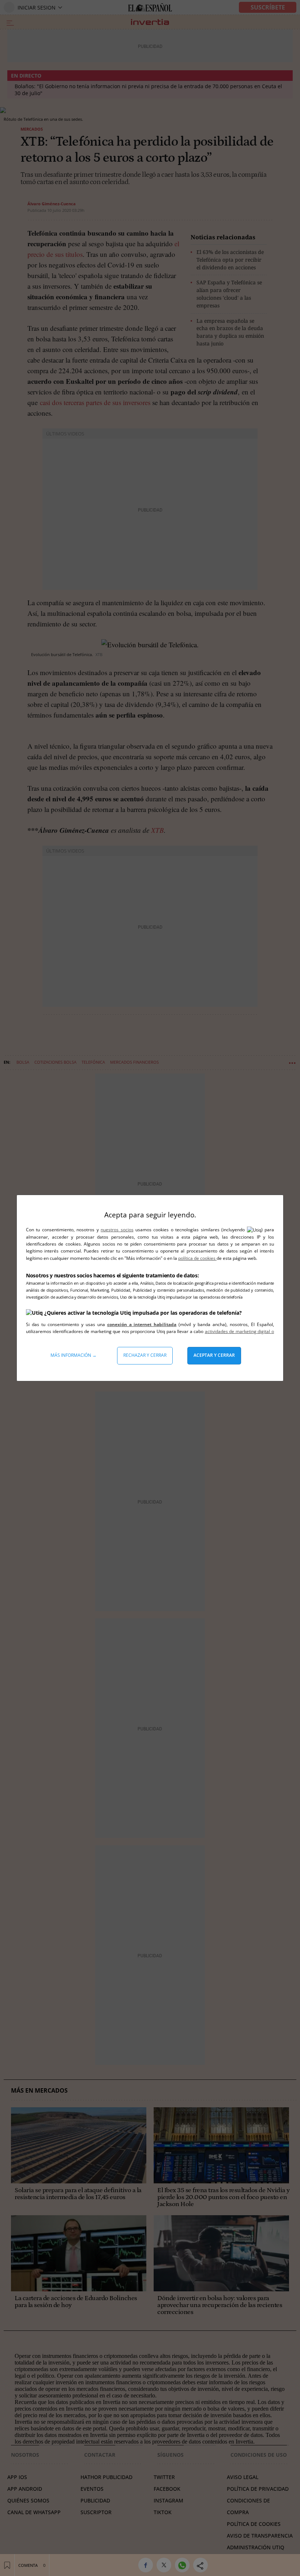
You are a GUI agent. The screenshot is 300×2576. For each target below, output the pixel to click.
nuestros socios (117, 1230)
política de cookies (197, 1258)
